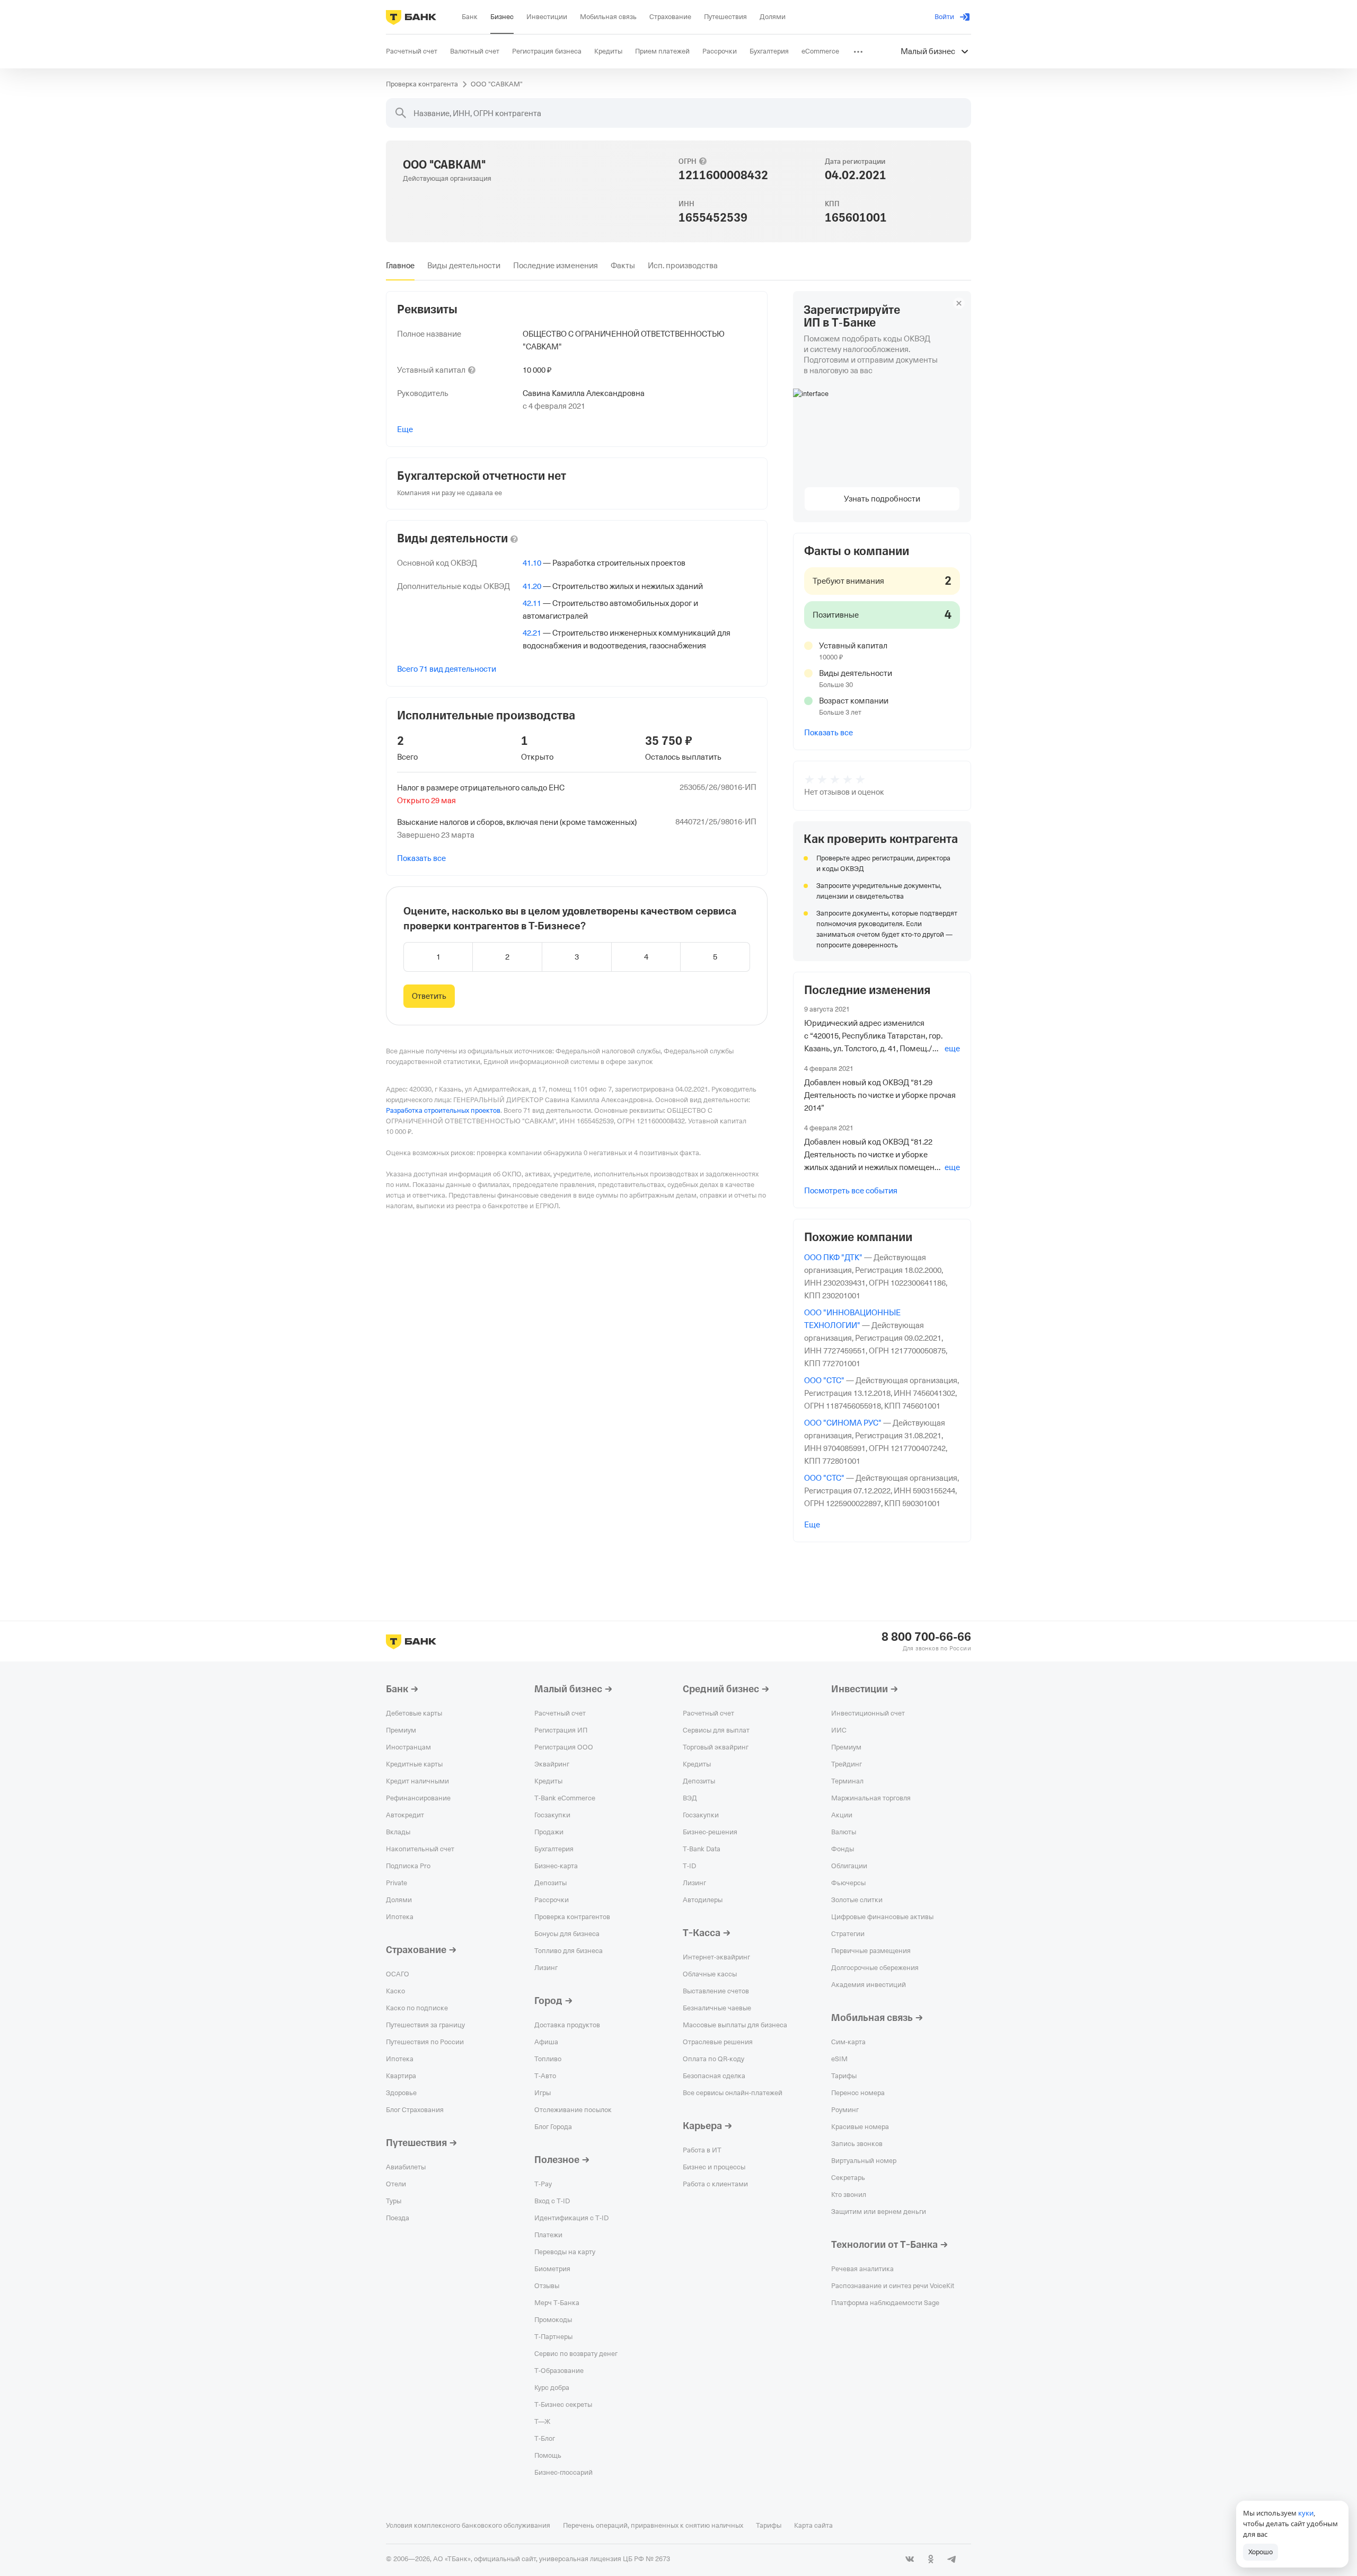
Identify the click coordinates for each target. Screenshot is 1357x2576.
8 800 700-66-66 (926, 1637)
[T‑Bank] (411, 17)
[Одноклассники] (931, 2559)
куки (1306, 2513)
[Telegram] (952, 2559)
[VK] (910, 2559)
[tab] (400, 266)
